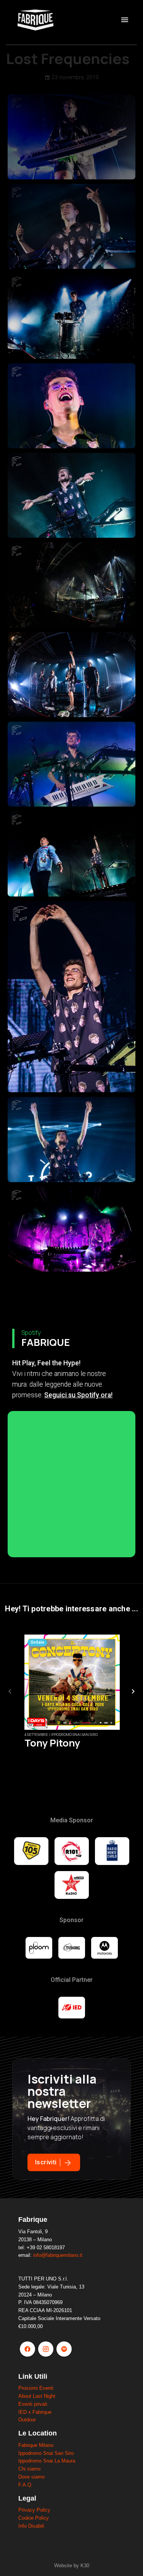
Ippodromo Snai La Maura (47, 2461)
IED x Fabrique (35, 2412)
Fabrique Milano (36, 2445)
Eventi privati (33, 2404)
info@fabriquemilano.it (58, 2255)
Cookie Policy (34, 2518)
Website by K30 (72, 2566)
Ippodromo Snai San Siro (46, 2453)
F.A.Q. (26, 2485)
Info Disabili (31, 2526)
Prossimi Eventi (36, 2388)
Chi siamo (29, 2469)
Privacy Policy (34, 2510)
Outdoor (27, 2420)
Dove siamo (31, 2477)
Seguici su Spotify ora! (78, 1395)
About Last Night (37, 2396)
